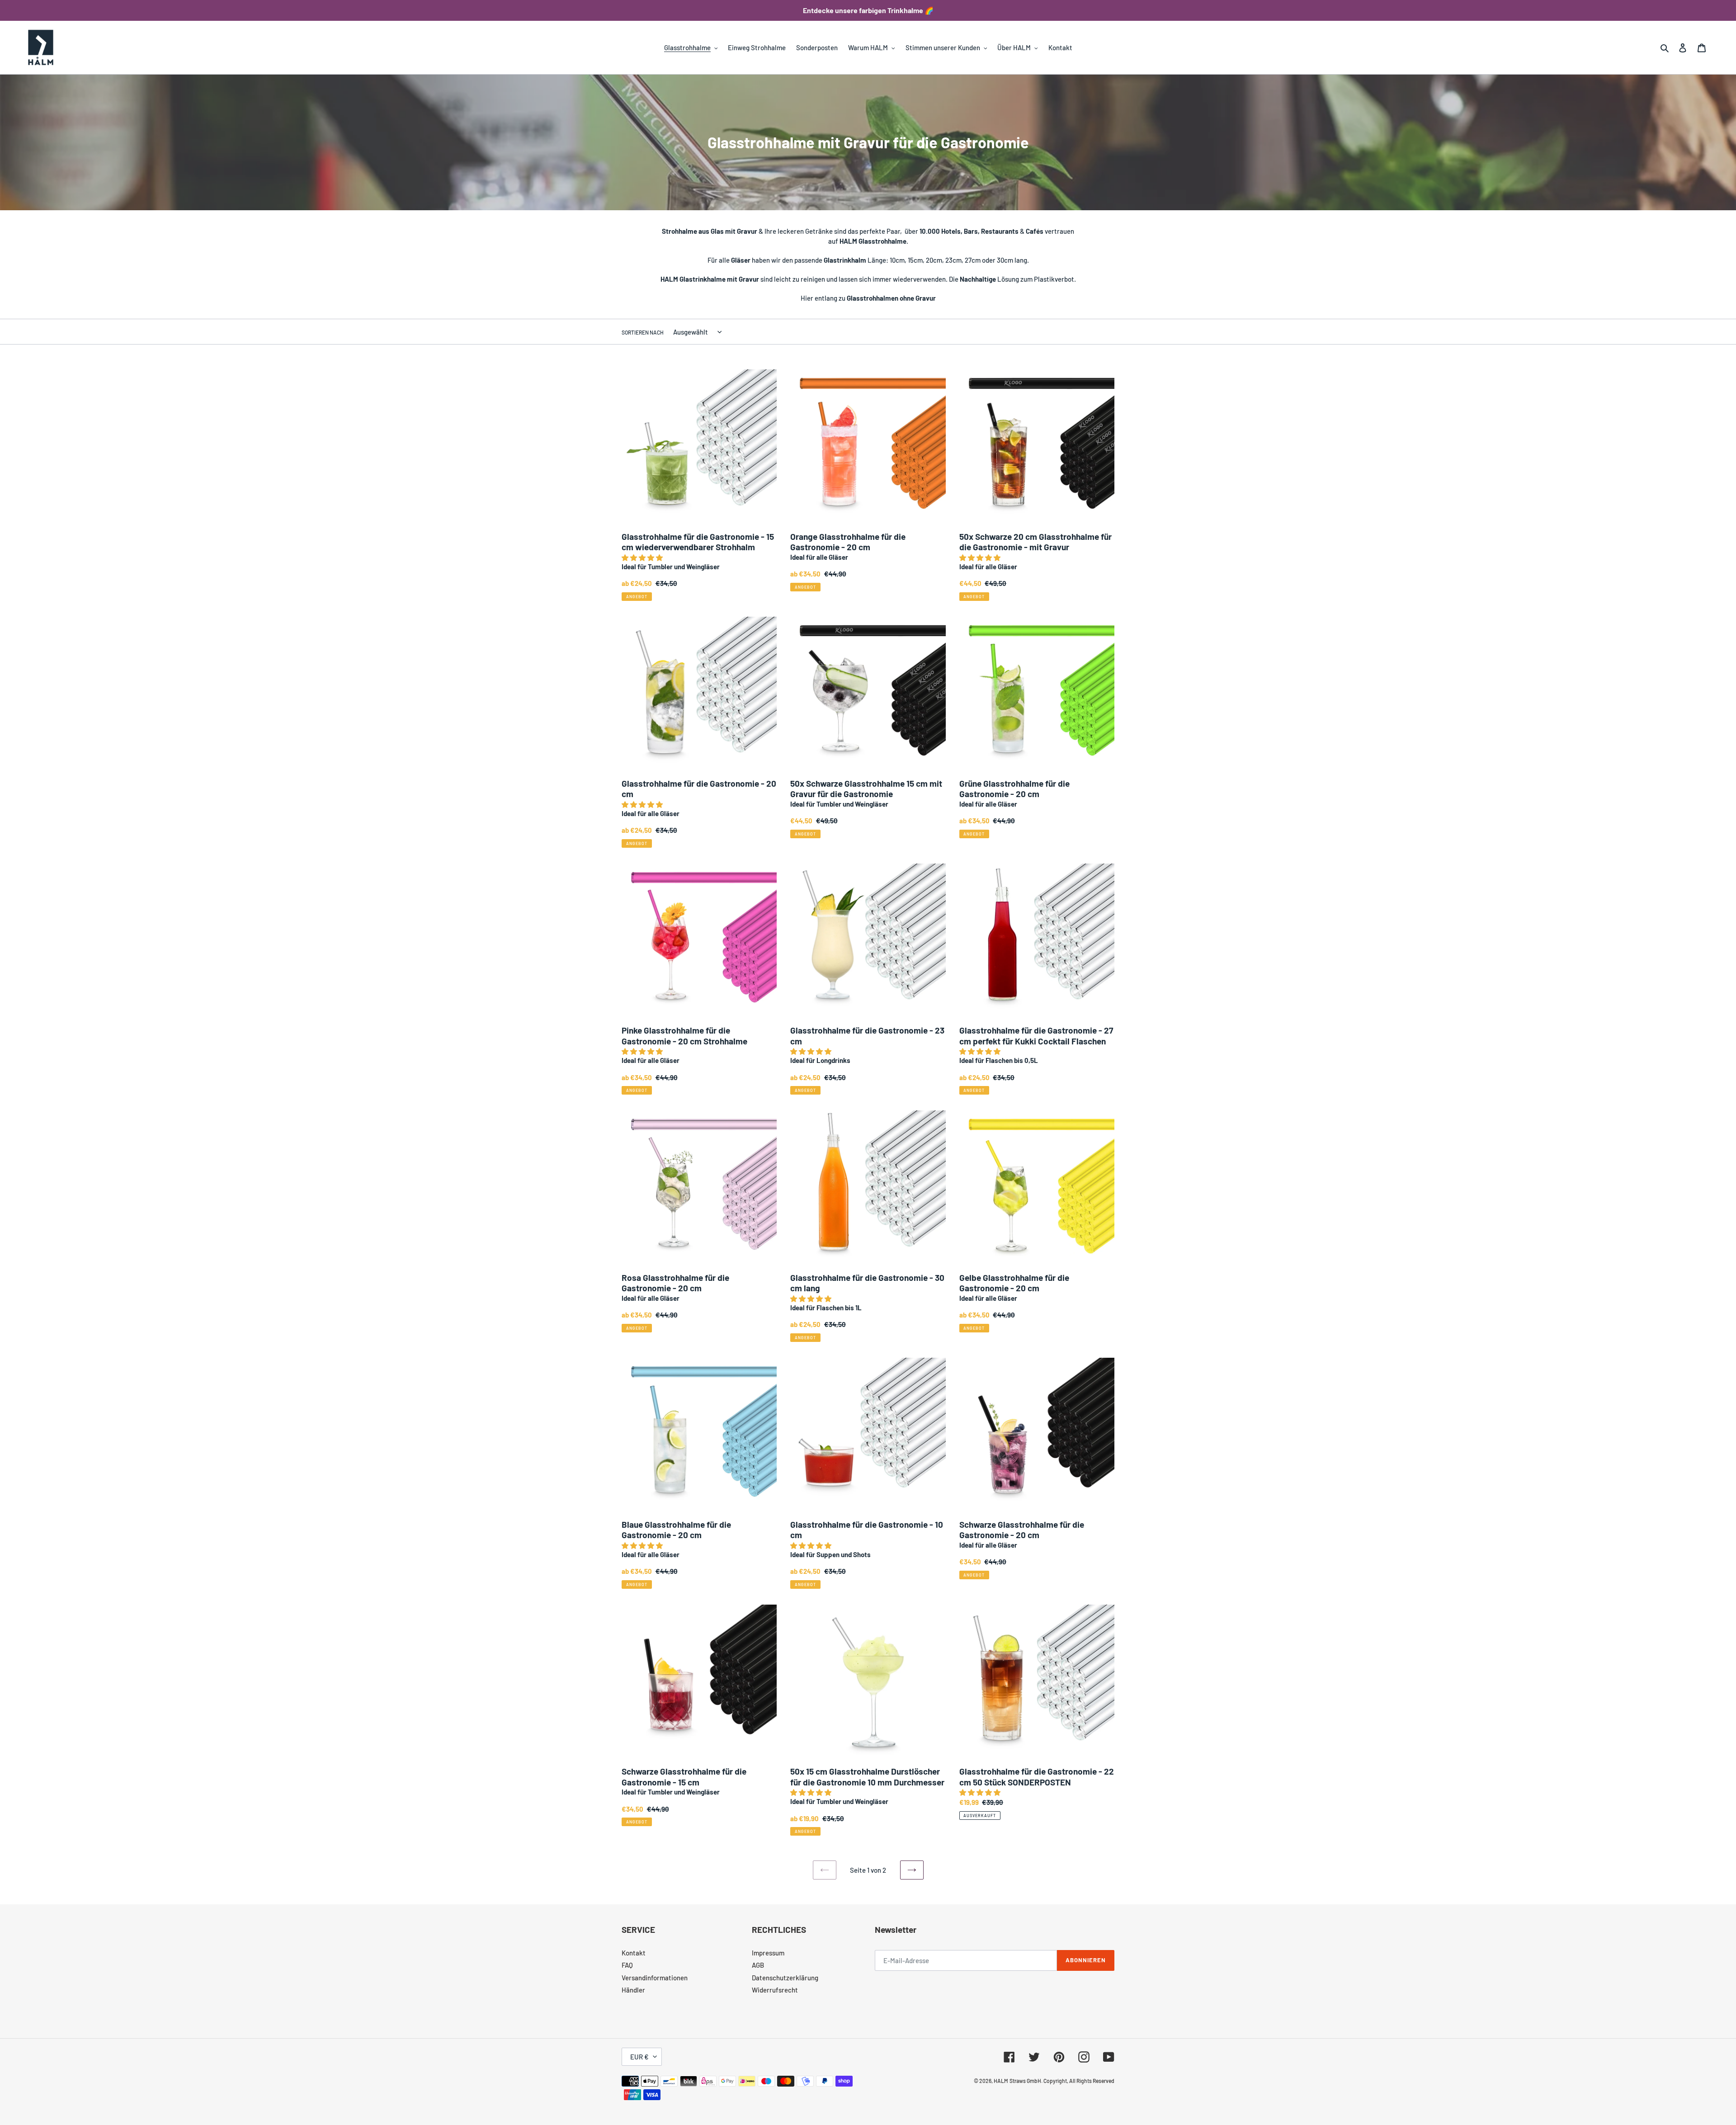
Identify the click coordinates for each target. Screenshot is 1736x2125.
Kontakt (634, 1953)
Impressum (768, 1953)
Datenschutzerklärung (785, 1978)
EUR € (639, 2057)
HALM (1001, 2081)
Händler (633, 1990)
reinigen (813, 279)
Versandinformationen (655, 1978)
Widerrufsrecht (775, 1990)
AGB (758, 1965)
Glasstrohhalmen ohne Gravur (891, 298)
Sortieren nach (643, 332)
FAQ (627, 1965)
